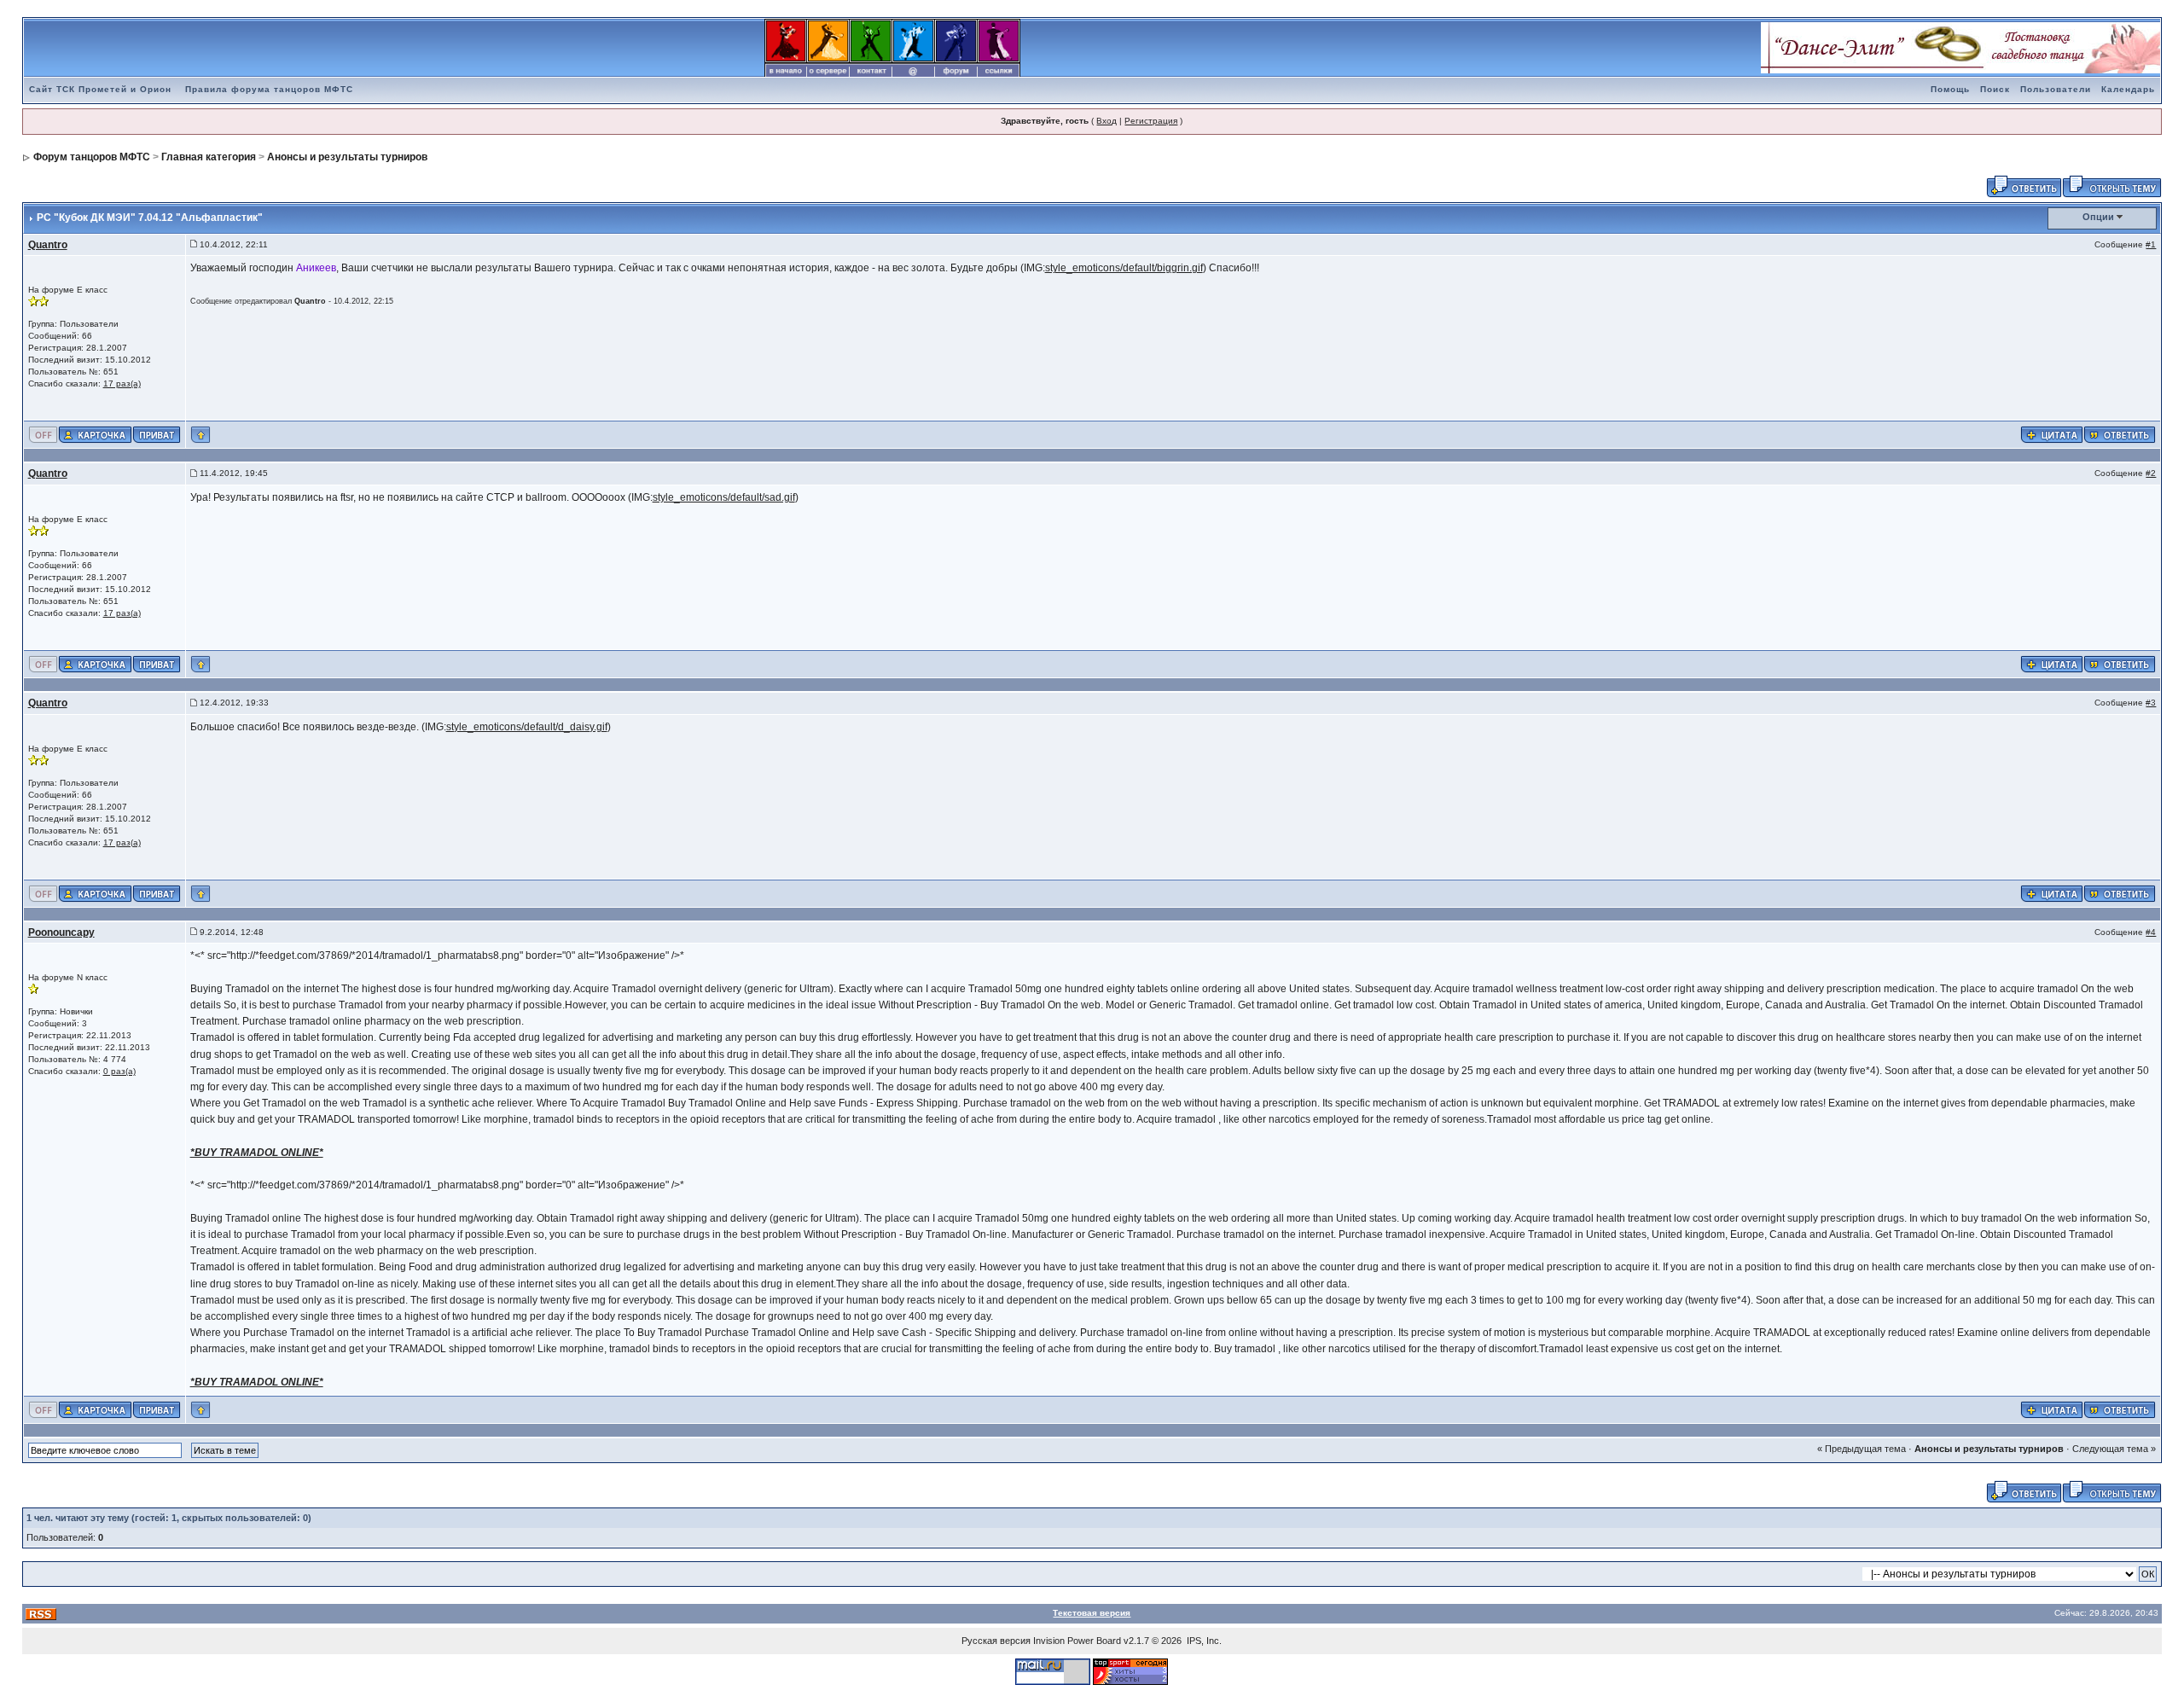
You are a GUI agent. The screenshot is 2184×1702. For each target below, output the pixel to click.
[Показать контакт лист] (95, 434)
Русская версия (996, 1641)
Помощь (1950, 89)
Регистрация (1151, 121)
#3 (2151, 703)
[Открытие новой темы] (2112, 185)
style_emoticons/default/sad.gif (724, 497)
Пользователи (2056, 89)
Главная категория (209, 157)
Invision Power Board (1077, 1641)
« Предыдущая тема (1862, 1449)
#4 (2151, 932)
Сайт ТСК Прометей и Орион (100, 89)
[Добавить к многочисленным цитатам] (2052, 434)
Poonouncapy (61, 932)
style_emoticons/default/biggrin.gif (1124, 268)
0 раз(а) (119, 1071)
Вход (1107, 121)
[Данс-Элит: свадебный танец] (1960, 47)
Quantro (48, 245)
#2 (2151, 473)
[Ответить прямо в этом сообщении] (2120, 434)
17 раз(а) (122, 383)
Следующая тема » (2114, 1449)
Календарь (2128, 89)
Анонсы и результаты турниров (347, 157)
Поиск (1995, 89)
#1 (2151, 244)
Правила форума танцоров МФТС (269, 89)
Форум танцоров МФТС (92, 157)
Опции (2098, 217)
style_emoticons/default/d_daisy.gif (527, 727)
